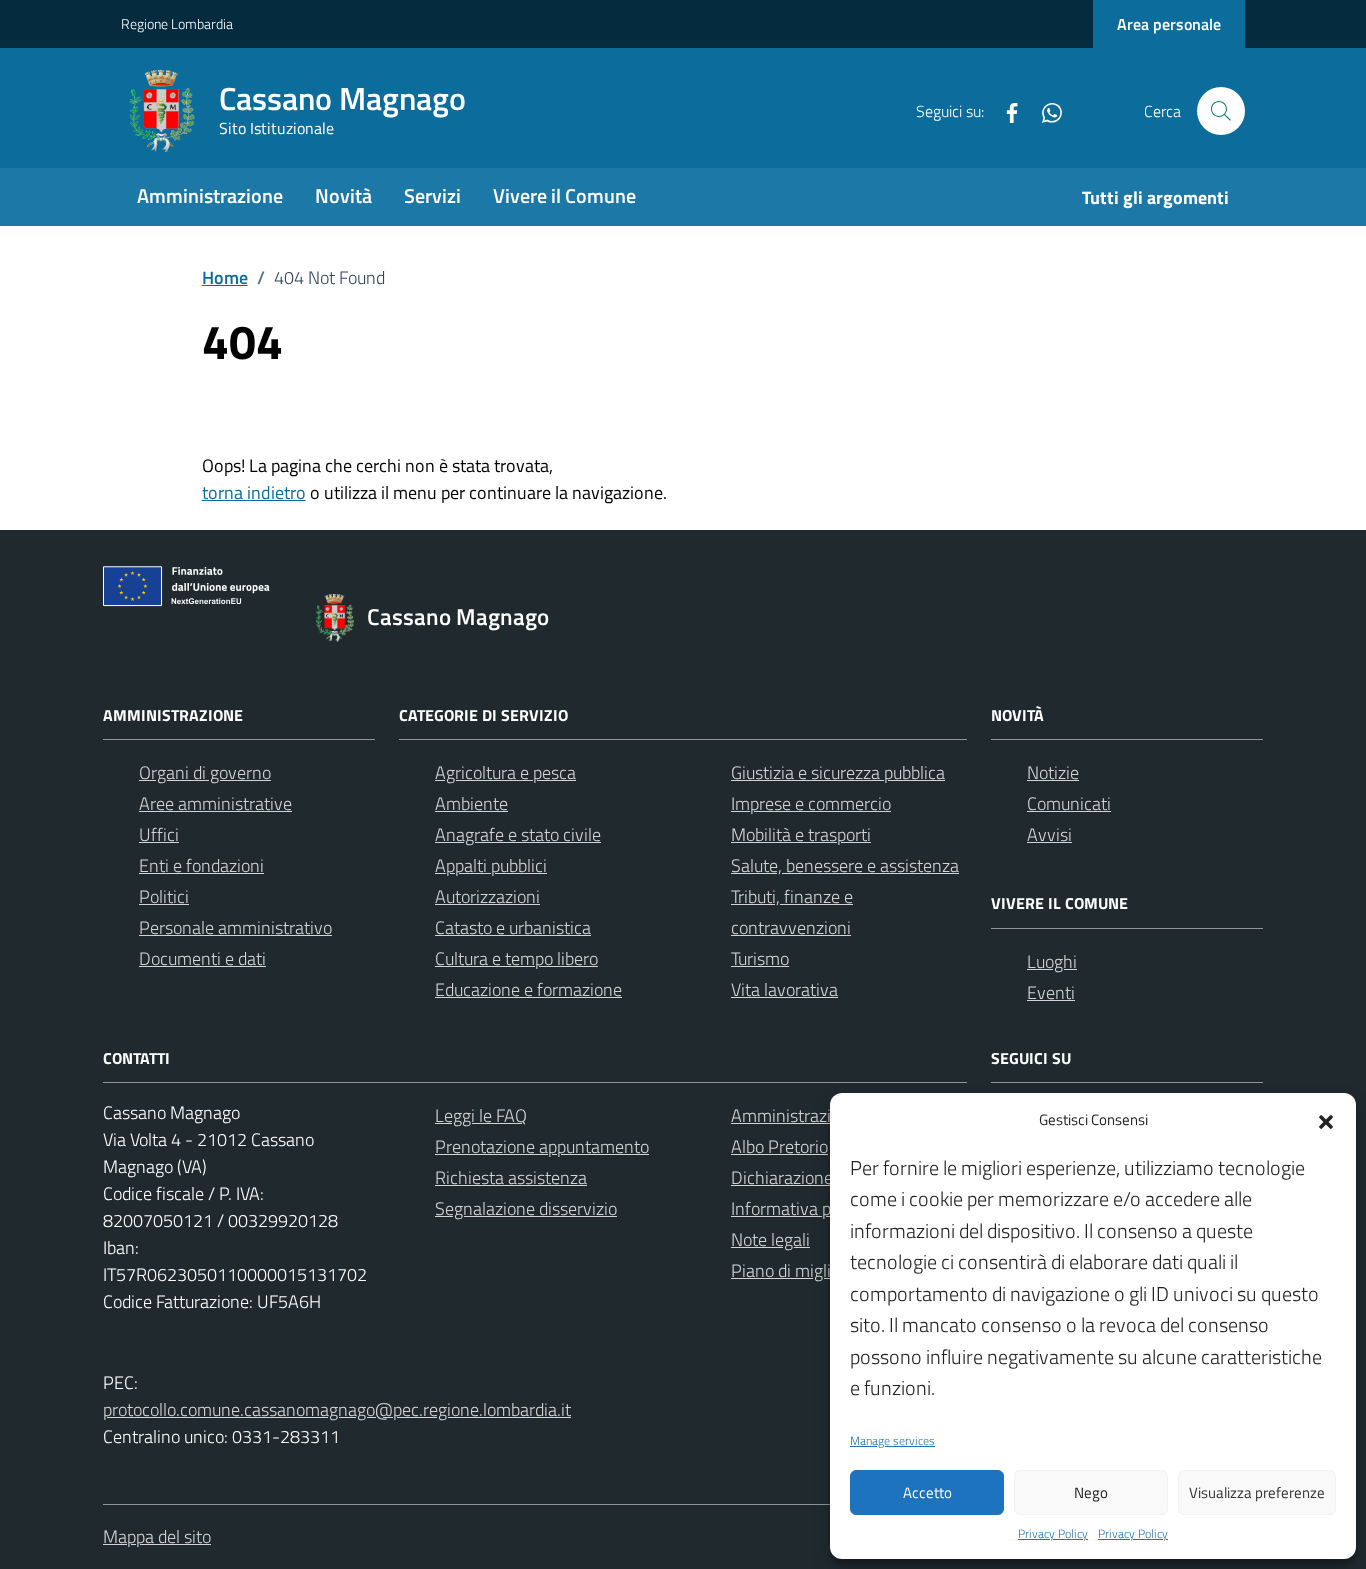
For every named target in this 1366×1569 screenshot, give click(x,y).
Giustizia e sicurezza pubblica (838, 772)
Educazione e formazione (528, 989)
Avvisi (1049, 834)
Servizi (432, 195)
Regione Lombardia (177, 23)
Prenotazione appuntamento (542, 1146)
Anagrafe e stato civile (518, 834)
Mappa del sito (157, 1536)
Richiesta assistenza (511, 1177)
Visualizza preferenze (1257, 1492)
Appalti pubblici (491, 865)
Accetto (927, 1492)
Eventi (1051, 992)
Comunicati (1069, 803)
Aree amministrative (215, 803)
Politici (164, 896)
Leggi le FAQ (481, 1115)
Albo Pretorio (779, 1146)
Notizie (1053, 772)
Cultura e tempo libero (516, 958)
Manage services (892, 1441)
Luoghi (1052, 961)
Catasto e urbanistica (513, 927)
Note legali (770, 1239)
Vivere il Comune (564, 195)
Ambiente (471, 803)
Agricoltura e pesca (505, 772)
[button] (1326, 1120)
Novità (343, 195)
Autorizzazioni (487, 896)
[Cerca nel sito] (1221, 111)
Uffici (159, 834)
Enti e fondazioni (201, 865)
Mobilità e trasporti (801, 834)
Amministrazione (210, 195)
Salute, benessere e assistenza (845, 865)
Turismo (760, 958)
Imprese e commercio (811, 803)
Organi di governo (205, 772)
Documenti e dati (202, 958)
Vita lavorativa (784, 989)
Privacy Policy (1053, 1534)
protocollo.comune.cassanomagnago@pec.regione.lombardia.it (337, 1409)
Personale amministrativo (235, 927)
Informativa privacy (803, 1208)
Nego (1091, 1492)
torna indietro (254, 492)
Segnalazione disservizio (526, 1208)
